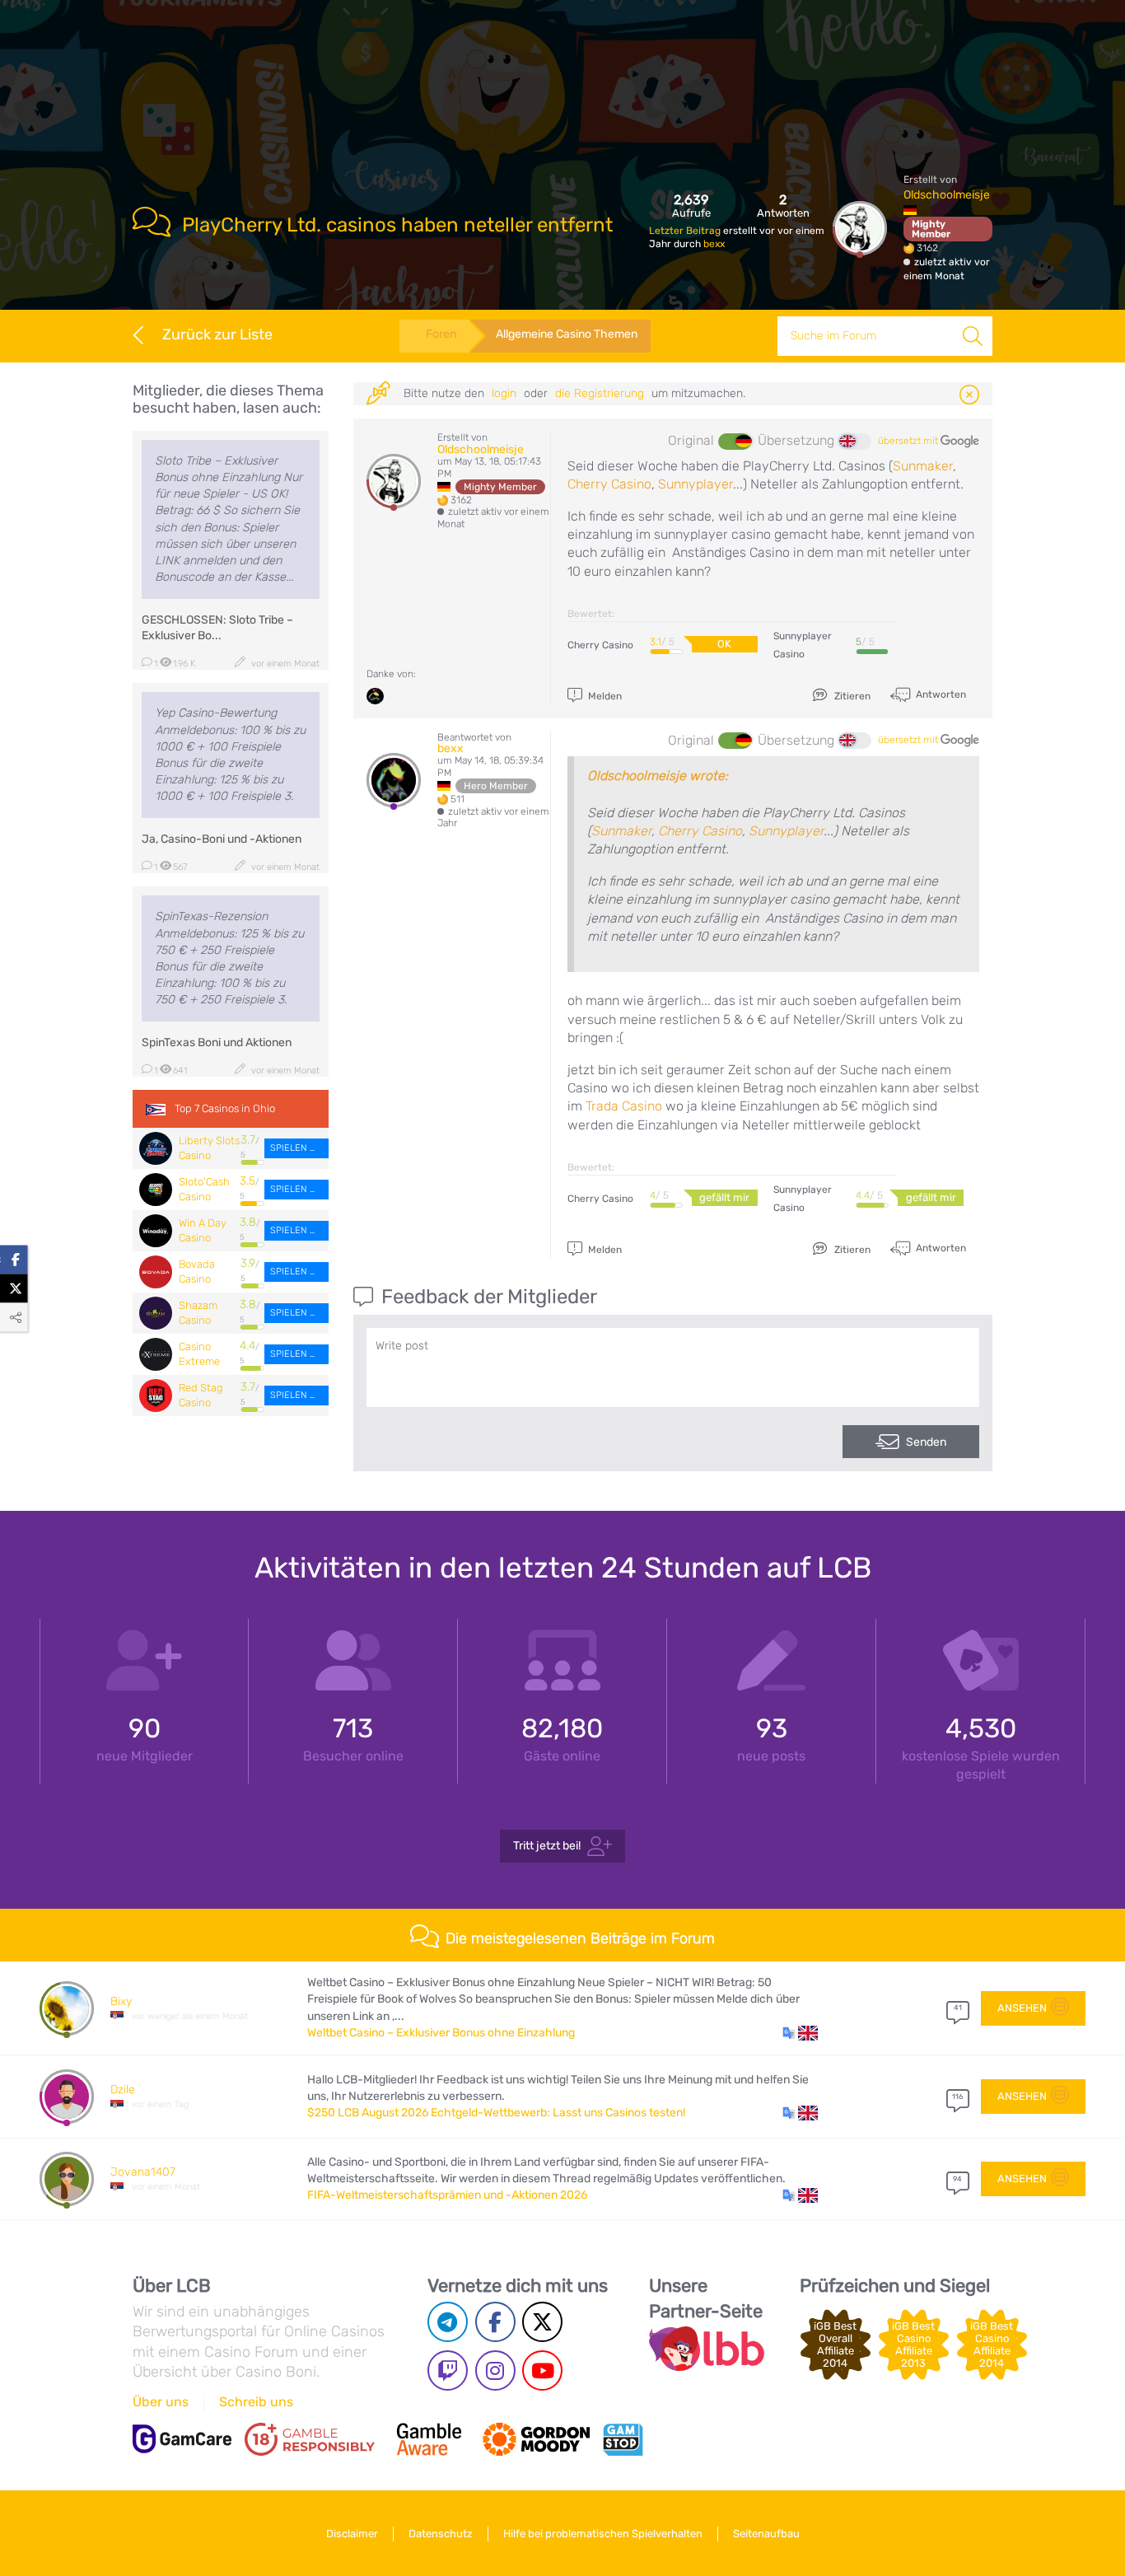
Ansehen (1022, 2008)
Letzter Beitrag (686, 231)
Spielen (290, 1148)
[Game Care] (182, 2439)
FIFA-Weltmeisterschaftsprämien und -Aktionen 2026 (447, 2195)
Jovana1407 (143, 2172)
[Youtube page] (542, 2370)
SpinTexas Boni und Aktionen (217, 1043)
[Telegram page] (448, 2322)
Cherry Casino (609, 484)
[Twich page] (448, 2370)
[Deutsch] (735, 442)
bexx (714, 244)
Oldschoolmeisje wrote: (658, 776)
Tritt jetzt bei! (547, 1846)
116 (957, 2097)
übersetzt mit (909, 441)
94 (957, 2179)
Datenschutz (441, 2534)
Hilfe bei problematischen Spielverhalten (603, 2534)
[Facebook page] (495, 2322)
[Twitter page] (542, 2322)
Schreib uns (256, 2402)
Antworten (940, 694)
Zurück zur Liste (217, 334)
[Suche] (973, 336)
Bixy (121, 2001)
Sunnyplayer (696, 484)
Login (504, 393)
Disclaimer (352, 2534)
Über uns (161, 2402)
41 (958, 2008)
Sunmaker (923, 466)
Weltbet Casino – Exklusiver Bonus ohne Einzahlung (441, 2033)
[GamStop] (623, 2439)
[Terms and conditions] (310, 2439)
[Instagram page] (495, 2370)
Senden (926, 1442)
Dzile (123, 2090)
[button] (800, 2033)
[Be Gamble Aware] (429, 2439)
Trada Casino (624, 1106)
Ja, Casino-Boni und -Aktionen (222, 839)
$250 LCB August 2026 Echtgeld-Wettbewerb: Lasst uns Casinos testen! (496, 2113)
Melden (604, 696)
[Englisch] (855, 442)
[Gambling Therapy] (536, 2439)
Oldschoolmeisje (947, 195)
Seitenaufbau (766, 2534)
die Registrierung (600, 393)
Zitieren (851, 696)
